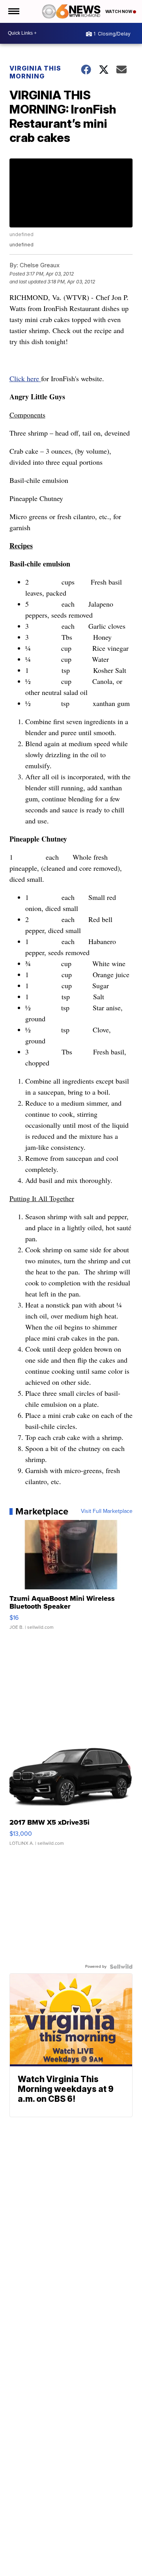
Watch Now (119, 11)
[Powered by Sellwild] (121, 1967)
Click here (25, 378)
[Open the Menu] (13, 11)
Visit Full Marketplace (107, 1511)
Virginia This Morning (35, 72)
